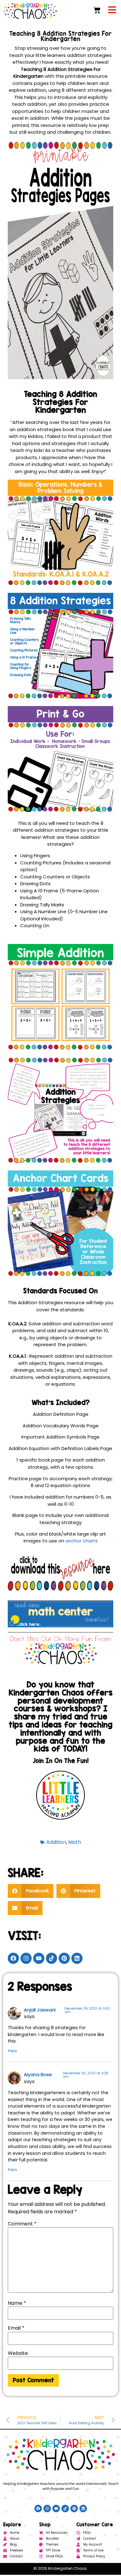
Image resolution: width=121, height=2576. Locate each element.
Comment (22, 2224)
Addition (56, 1842)
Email (16, 2328)
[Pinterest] (64, 1958)
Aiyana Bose (38, 2075)
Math (75, 1842)
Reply (12, 2051)
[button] (31, 1891)
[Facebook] (13, 1958)
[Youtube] (39, 1958)
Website (18, 2353)
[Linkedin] (77, 1958)
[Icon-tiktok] (52, 1958)
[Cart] (97, 10)
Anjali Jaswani (40, 2010)
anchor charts (82, 1541)
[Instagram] (26, 1958)
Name (17, 2303)
